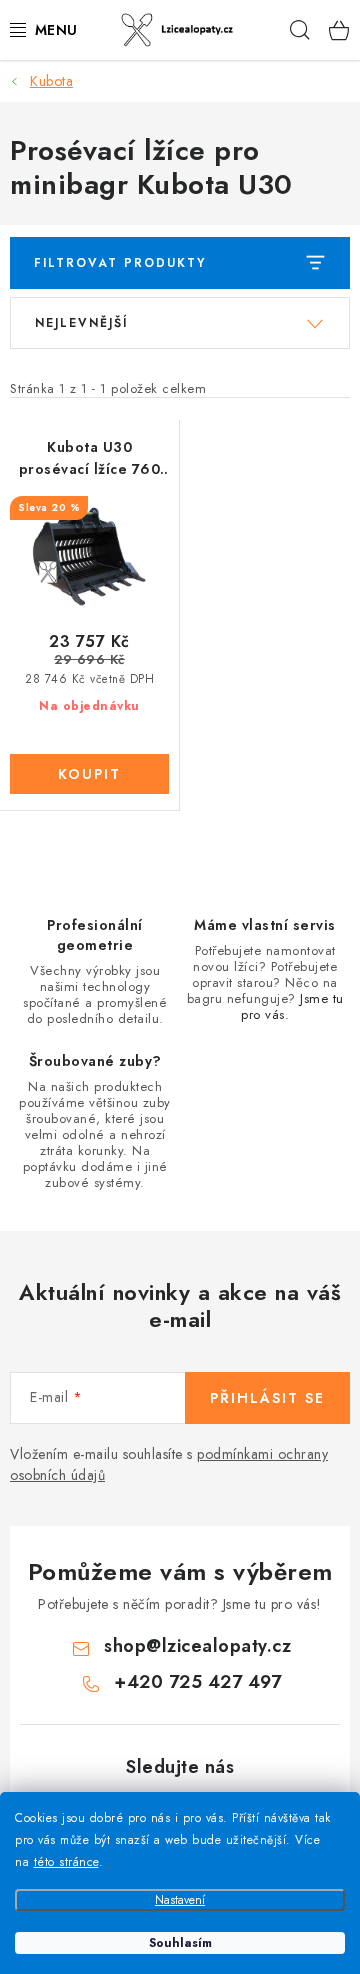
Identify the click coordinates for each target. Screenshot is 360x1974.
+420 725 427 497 (197, 1682)
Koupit (89, 774)
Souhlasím (180, 1943)
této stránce (66, 1862)
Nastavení (180, 1900)
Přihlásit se (267, 1398)
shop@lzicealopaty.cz (197, 1646)
